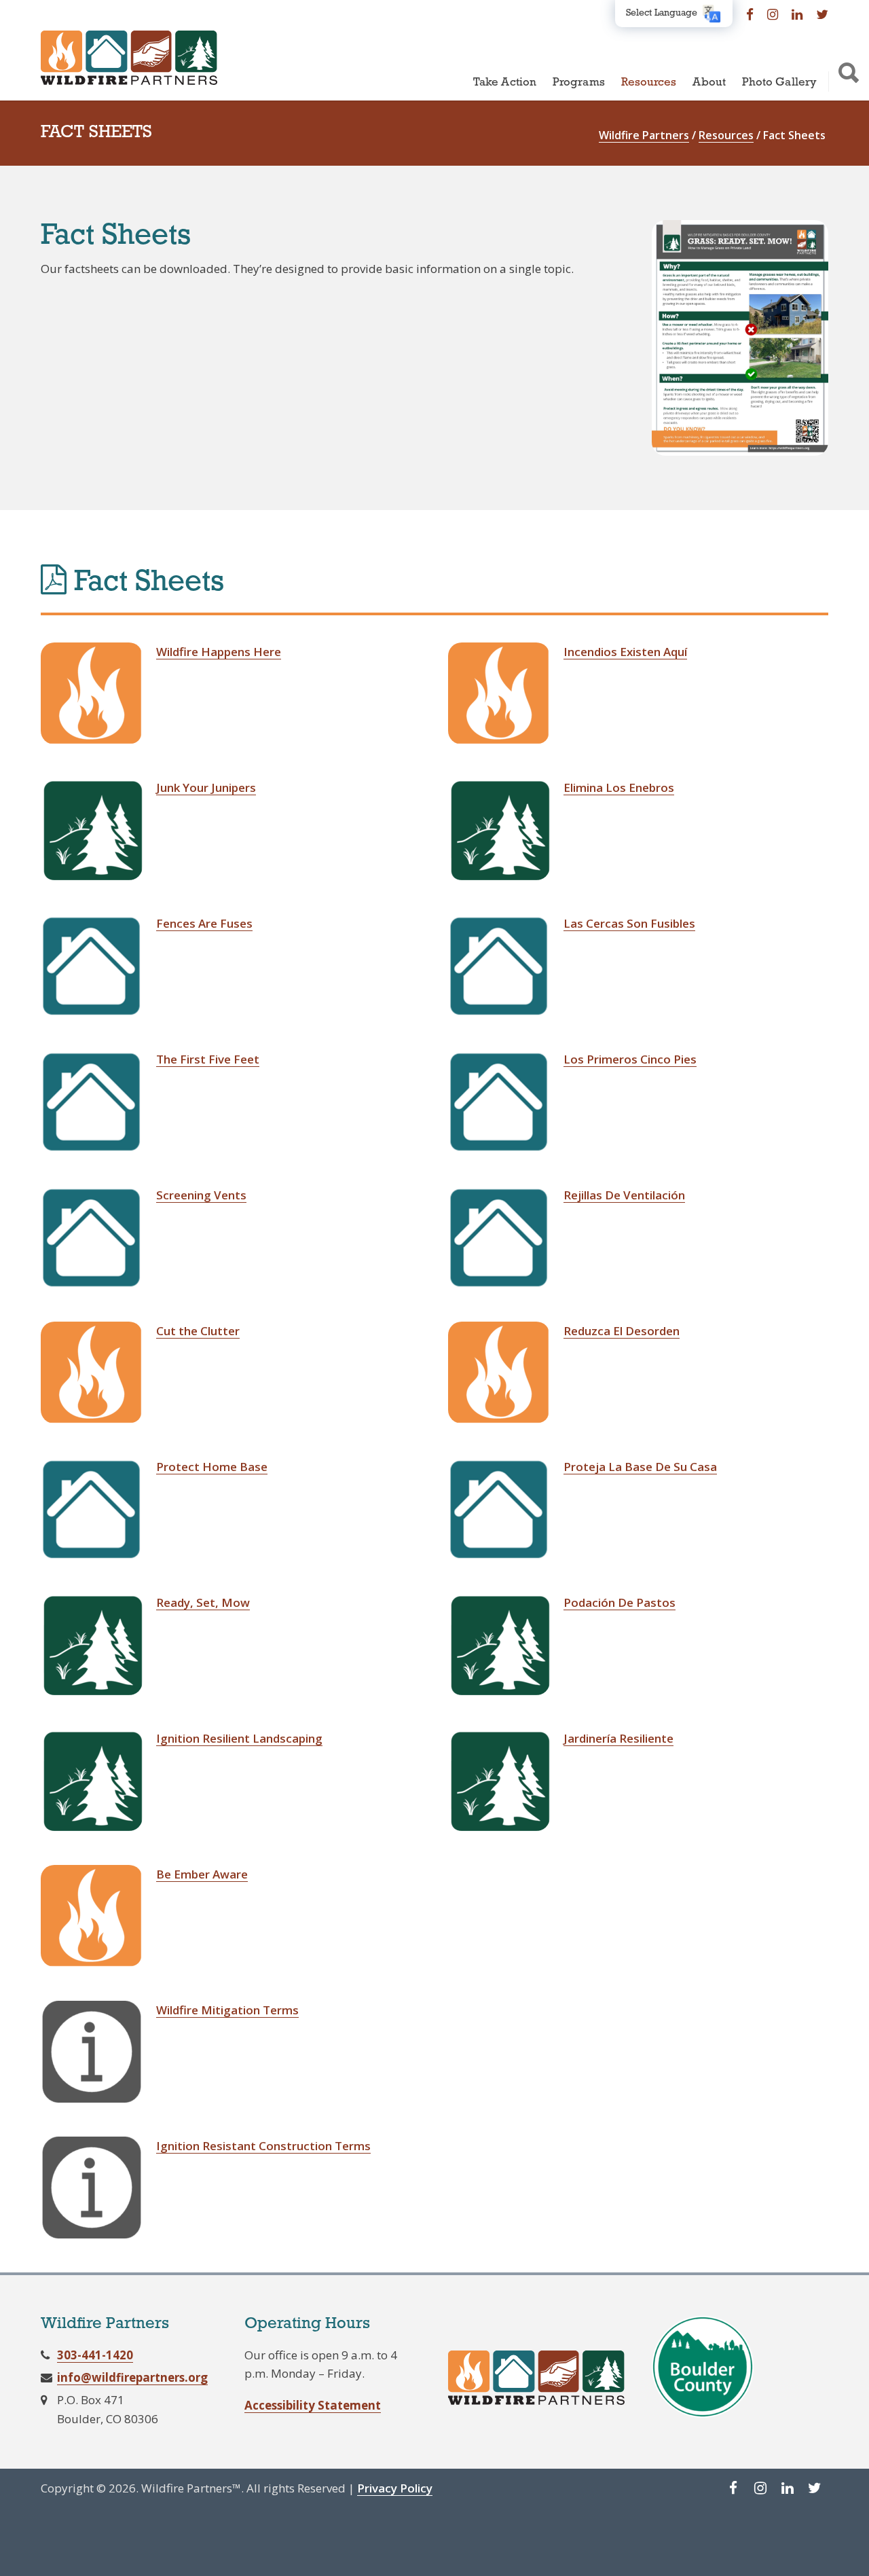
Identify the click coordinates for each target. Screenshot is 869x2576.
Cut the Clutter (198, 1331)
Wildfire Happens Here (219, 652)
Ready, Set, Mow (203, 1602)
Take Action (505, 83)
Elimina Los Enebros (619, 787)
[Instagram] (773, 14)
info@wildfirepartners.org (132, 2377)
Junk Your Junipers (206, 787)
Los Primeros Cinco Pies (630, 1059)
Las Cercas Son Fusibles (629, 923)
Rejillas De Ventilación (624, 1195)
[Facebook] (750, 14)
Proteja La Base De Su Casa (640, 1467)
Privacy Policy (395, 2488)
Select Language (662, 13)
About (709, 83)
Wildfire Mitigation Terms (227, 2010)
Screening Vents (201, 1195)
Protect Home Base (212, 1467)
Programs (579, 83)
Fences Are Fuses (204, 923)
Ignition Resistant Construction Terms (263, 2146)
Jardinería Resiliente (618, 1738)
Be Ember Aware (202, 1874)
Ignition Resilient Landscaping (239, 1738)
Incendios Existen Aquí (625, 652)
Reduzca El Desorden (622, 1331)
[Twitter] (822, 14)
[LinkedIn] (797, 14)
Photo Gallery (779, 83)
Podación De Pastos (620, 1602)
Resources (649, 83)
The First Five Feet (208, 1059)
